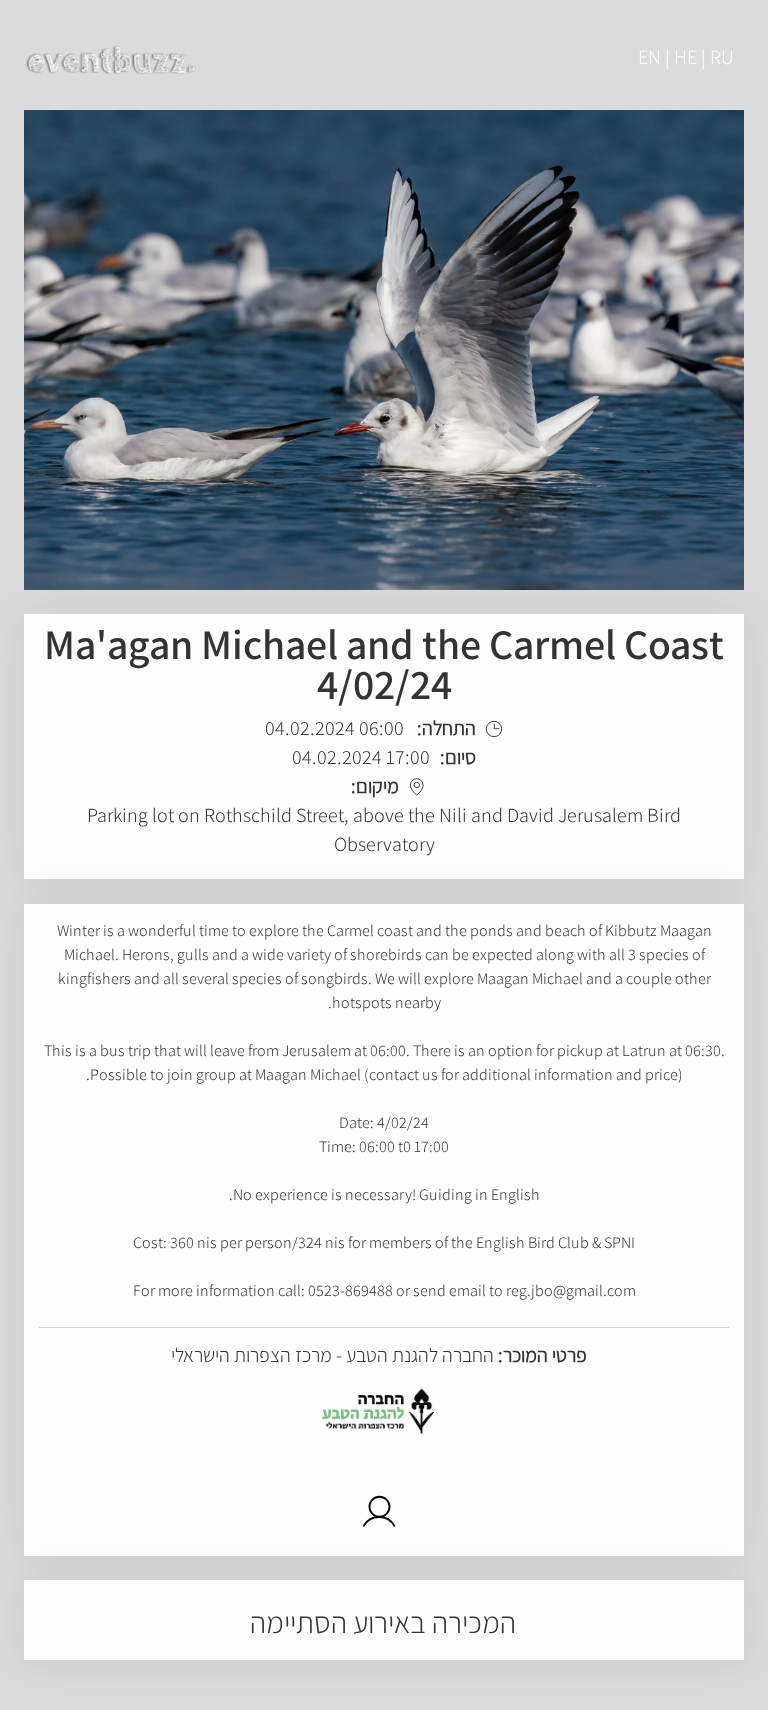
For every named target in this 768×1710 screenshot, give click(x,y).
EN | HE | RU (686, 57)
